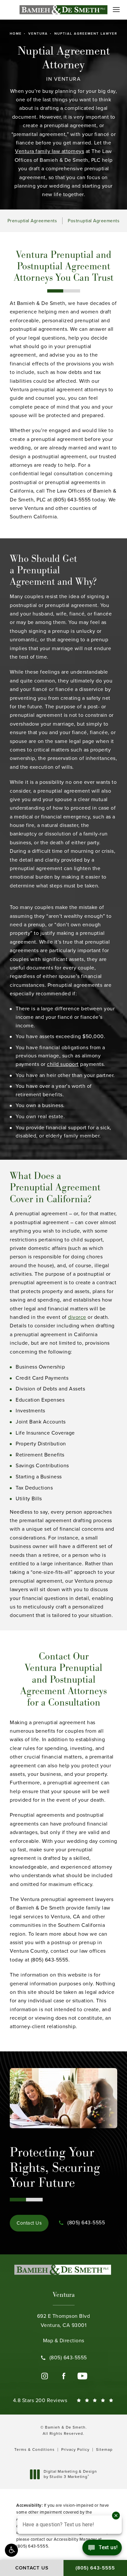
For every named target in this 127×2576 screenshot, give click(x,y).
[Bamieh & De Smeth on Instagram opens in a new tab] (45, 2376)
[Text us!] (102, 2549)
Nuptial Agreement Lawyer (86, 34)
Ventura (38, 34)
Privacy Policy (75, 2450)
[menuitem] (45, 2376)
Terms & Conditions (35, 2450)
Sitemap (104, 2450)
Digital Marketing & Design (70, 2474)
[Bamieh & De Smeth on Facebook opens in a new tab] (63, 2376)
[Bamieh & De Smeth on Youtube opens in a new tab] (82, 2376)
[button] (11, 2550)
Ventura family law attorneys (49, 151)
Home (16, 34)
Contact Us (29, 2223)
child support (63, 1064)
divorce (77, 1317)
